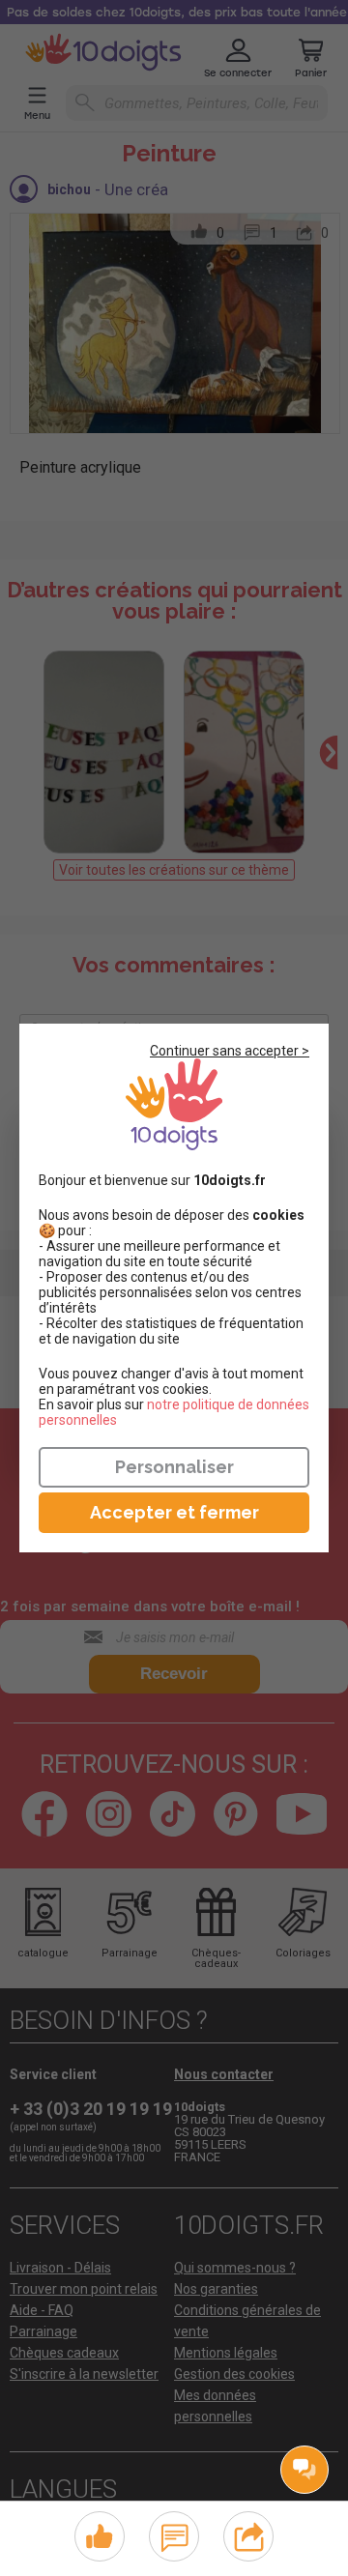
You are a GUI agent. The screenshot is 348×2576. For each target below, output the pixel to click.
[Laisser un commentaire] (174, 2534)
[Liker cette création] (100, 2537)
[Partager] (249, 2534)
